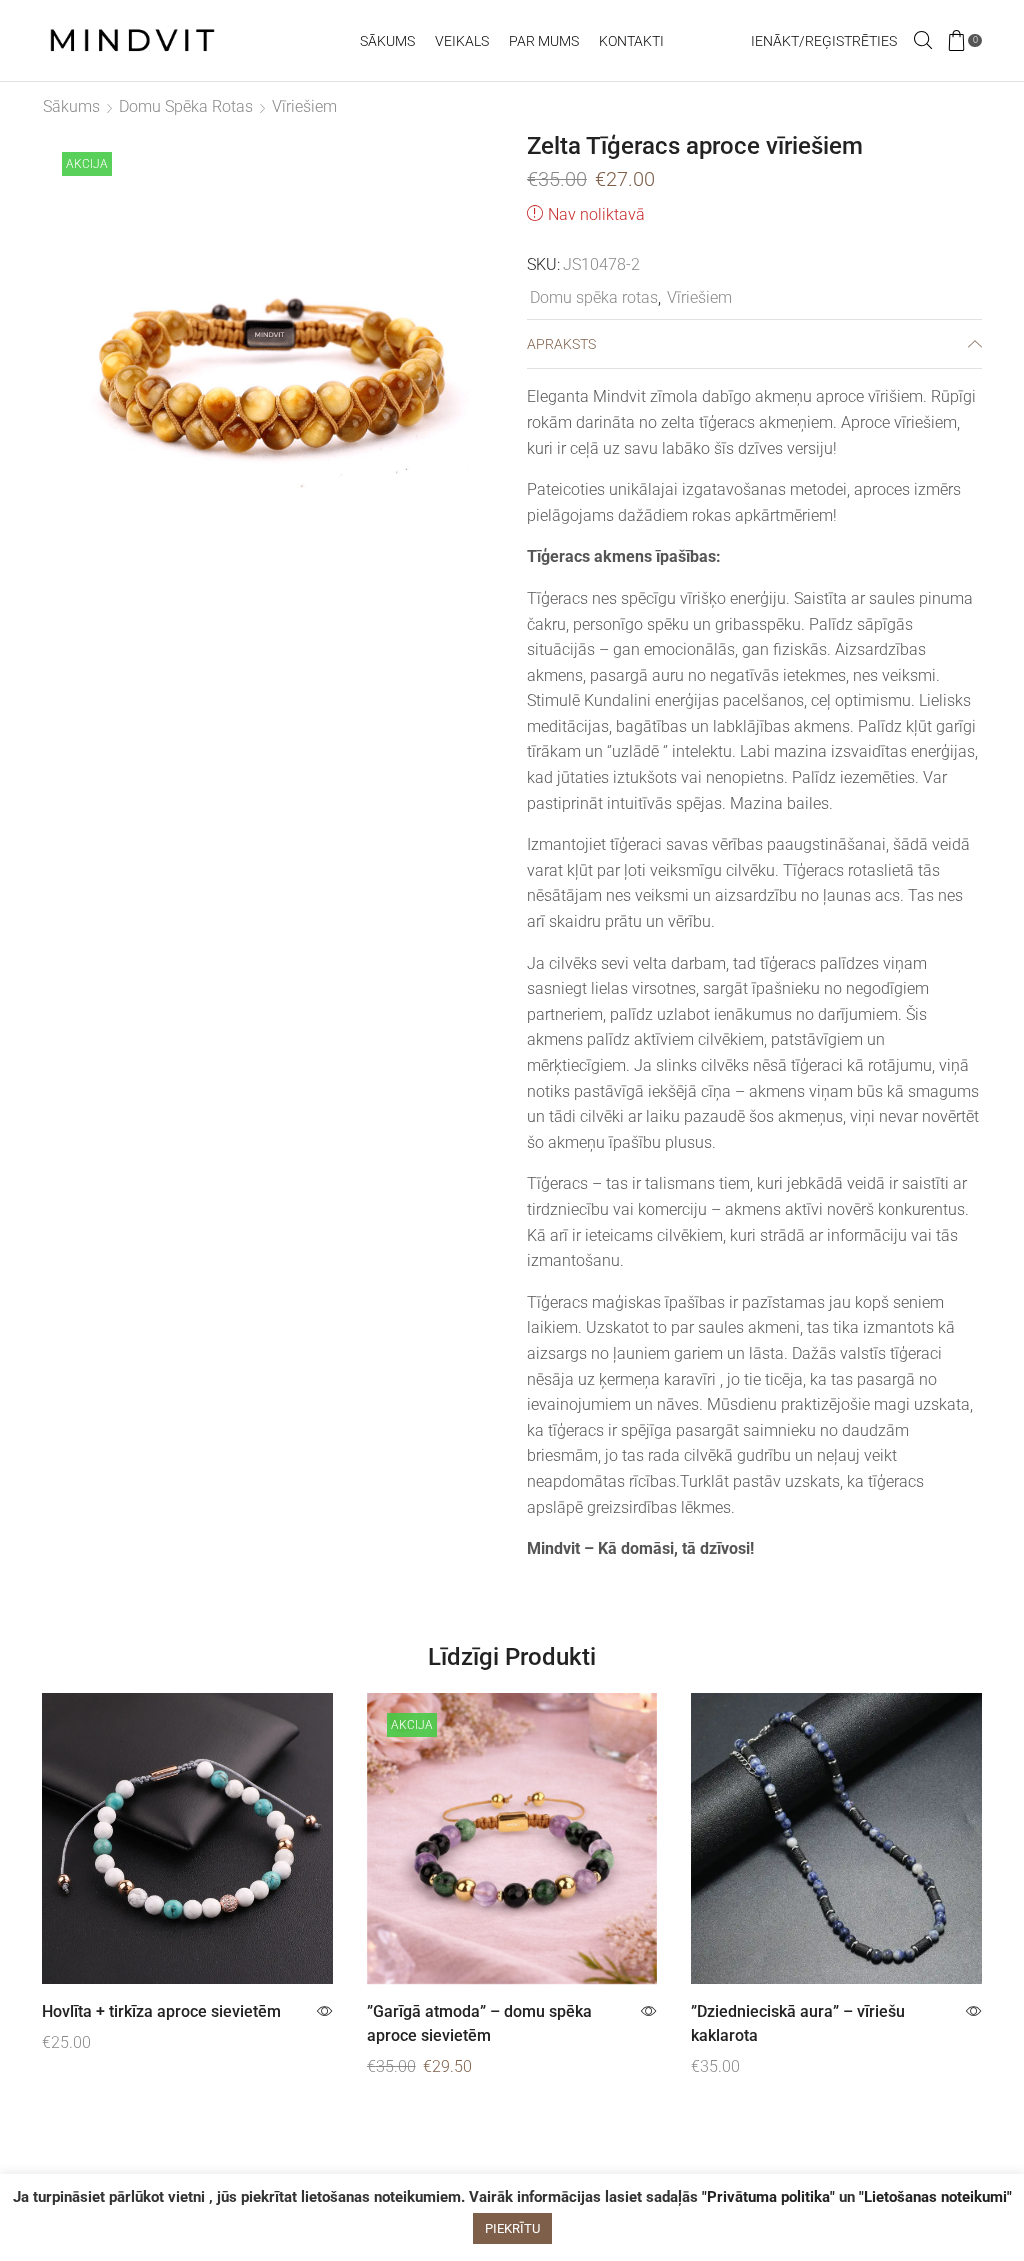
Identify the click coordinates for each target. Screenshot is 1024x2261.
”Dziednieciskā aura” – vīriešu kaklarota (798, 2023)
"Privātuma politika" (768, 2197)
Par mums (544, 41)
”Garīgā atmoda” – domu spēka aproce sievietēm (479, 2023)
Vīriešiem (304, 106)
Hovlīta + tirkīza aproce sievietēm (161, 2011)
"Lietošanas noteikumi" (935, 2197)
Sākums (387, 41)
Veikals (462, 41)
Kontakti (631, 41)
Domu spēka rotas (186, 106)
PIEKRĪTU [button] (512, 2228)
